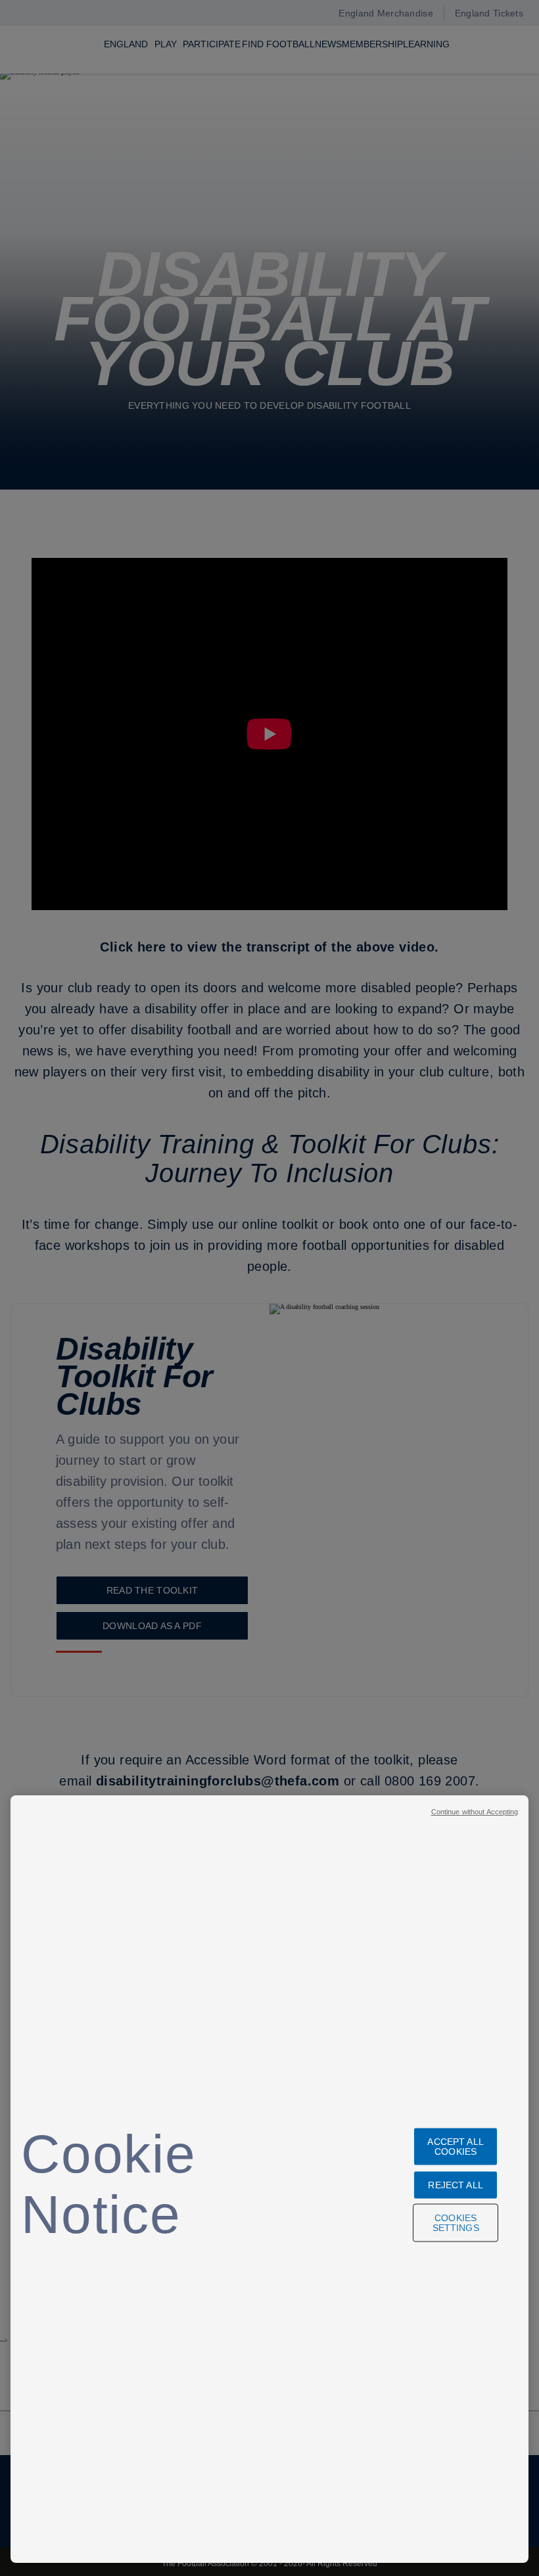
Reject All (455, 2184)
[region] (269, 2179)
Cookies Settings (456, 2222)
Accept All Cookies (455, 2146)
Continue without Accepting (475, 1812)
